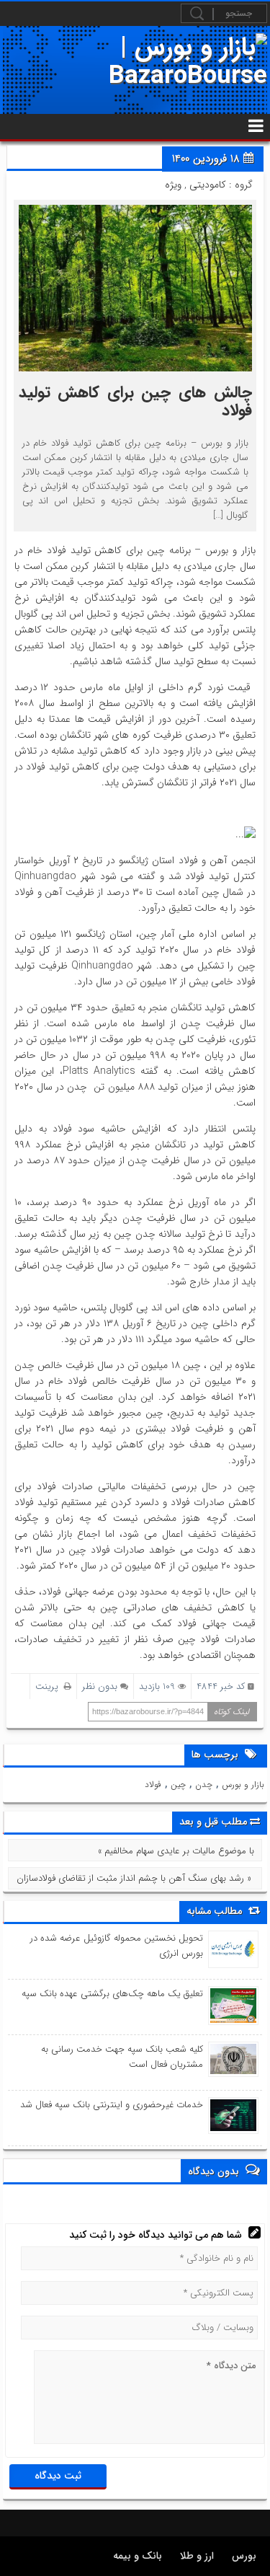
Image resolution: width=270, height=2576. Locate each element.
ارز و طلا (197, 2556)
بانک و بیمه (138, 2556)
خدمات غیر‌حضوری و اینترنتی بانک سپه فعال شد (112, 2105)
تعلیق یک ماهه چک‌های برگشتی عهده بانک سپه (112, 1994)
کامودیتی (208, 185)
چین (178, 1785)
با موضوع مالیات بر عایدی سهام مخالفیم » (176, 1851)
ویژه (173, 185)
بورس (244, 2556)
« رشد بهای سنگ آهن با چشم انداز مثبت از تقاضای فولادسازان (134, 1878)
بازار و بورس (243, 1785)
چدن (204, 1785)
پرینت (50, 1686)
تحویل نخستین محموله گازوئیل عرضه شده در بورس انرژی (117, 1946)
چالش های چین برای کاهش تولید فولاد (135, 401)
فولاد (153, 1785)
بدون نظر (100, 1686)
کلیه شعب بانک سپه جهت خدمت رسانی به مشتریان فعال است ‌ (122, 2057)
